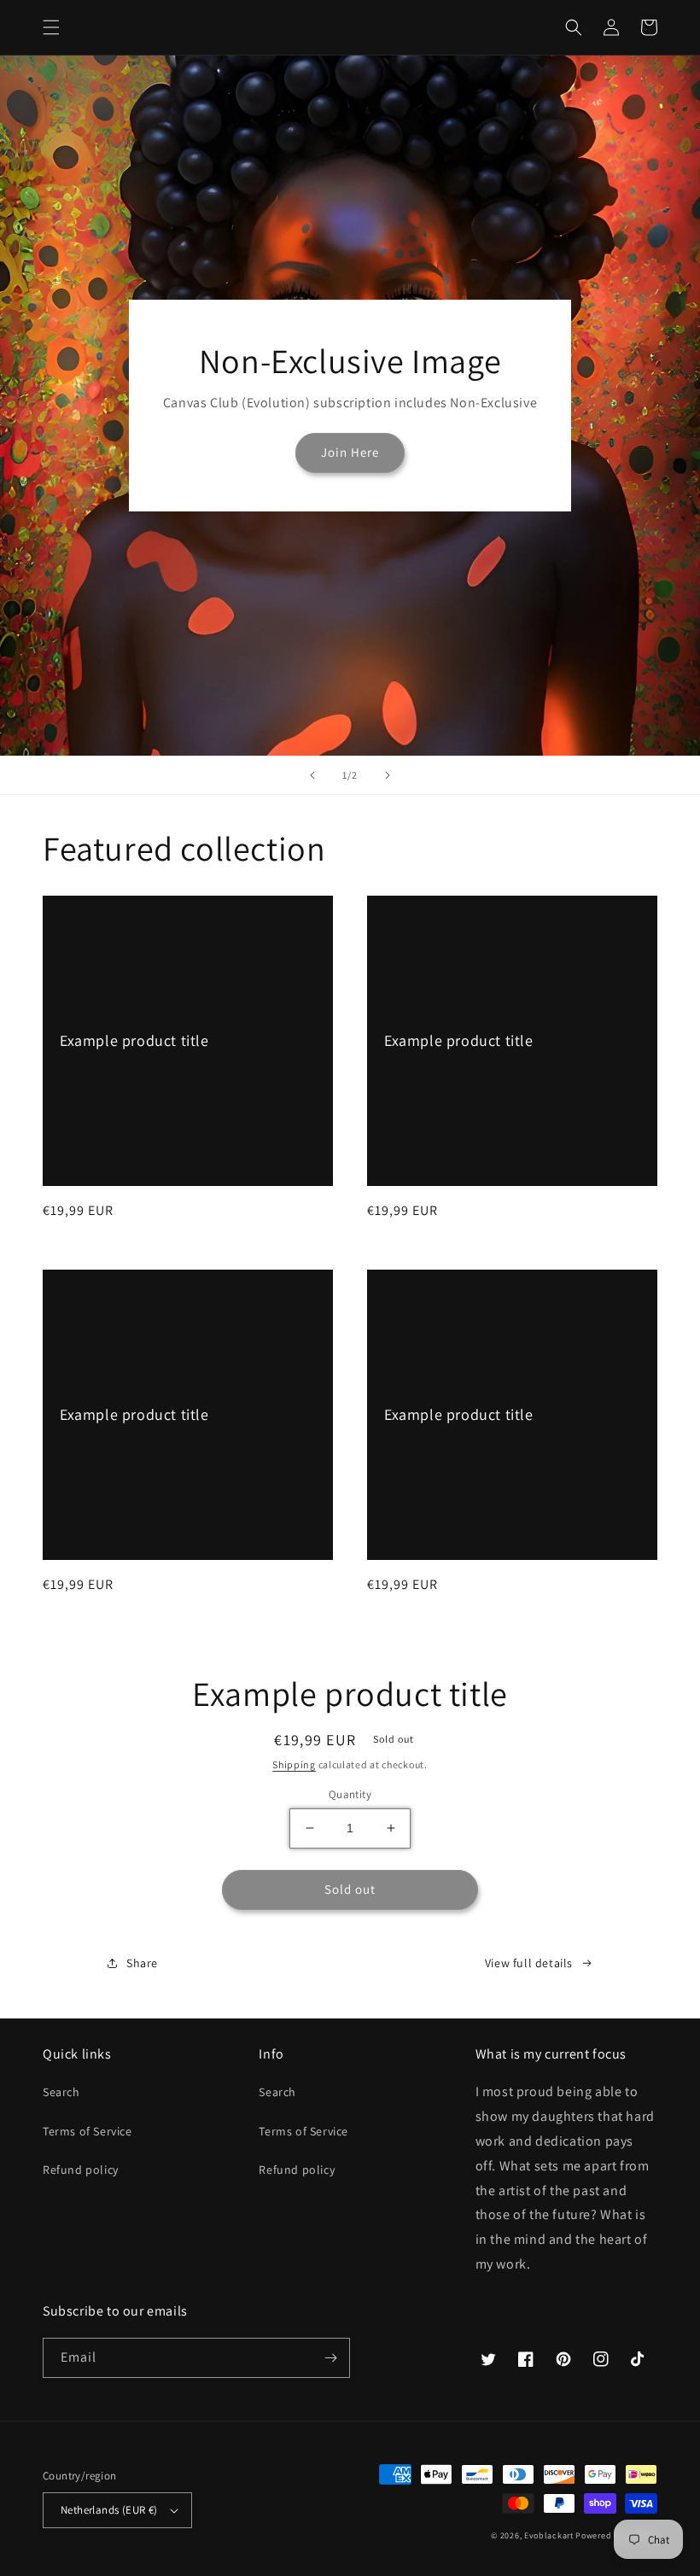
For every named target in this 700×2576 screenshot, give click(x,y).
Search (61, 2092)
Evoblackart (549, 2535)
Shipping (294, 1764)
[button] (51, 27)
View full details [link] (529, 1963)
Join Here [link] (350, 452)
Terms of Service (87, 2131)
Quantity (350, 1794)
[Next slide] (388, 775)
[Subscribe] (330, 2358)
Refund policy (81, 2170)
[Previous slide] (312, 775)
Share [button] (142, 1963)
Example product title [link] (134, 1040)
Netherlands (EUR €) (109, 2510)
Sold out (350, 1889)
